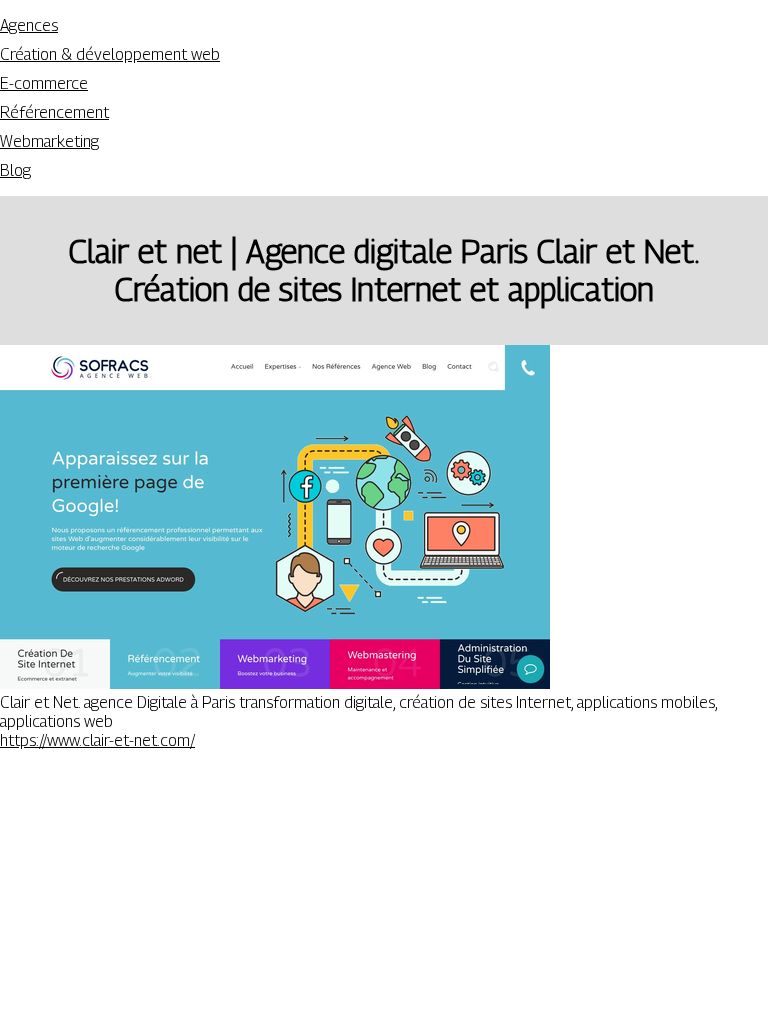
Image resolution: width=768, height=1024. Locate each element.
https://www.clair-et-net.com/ (97, 740)
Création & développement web (110, 54)
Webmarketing (49, 141)
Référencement (54, 112)
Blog (15, 170)
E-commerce (44, 83)
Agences (29, 25)
